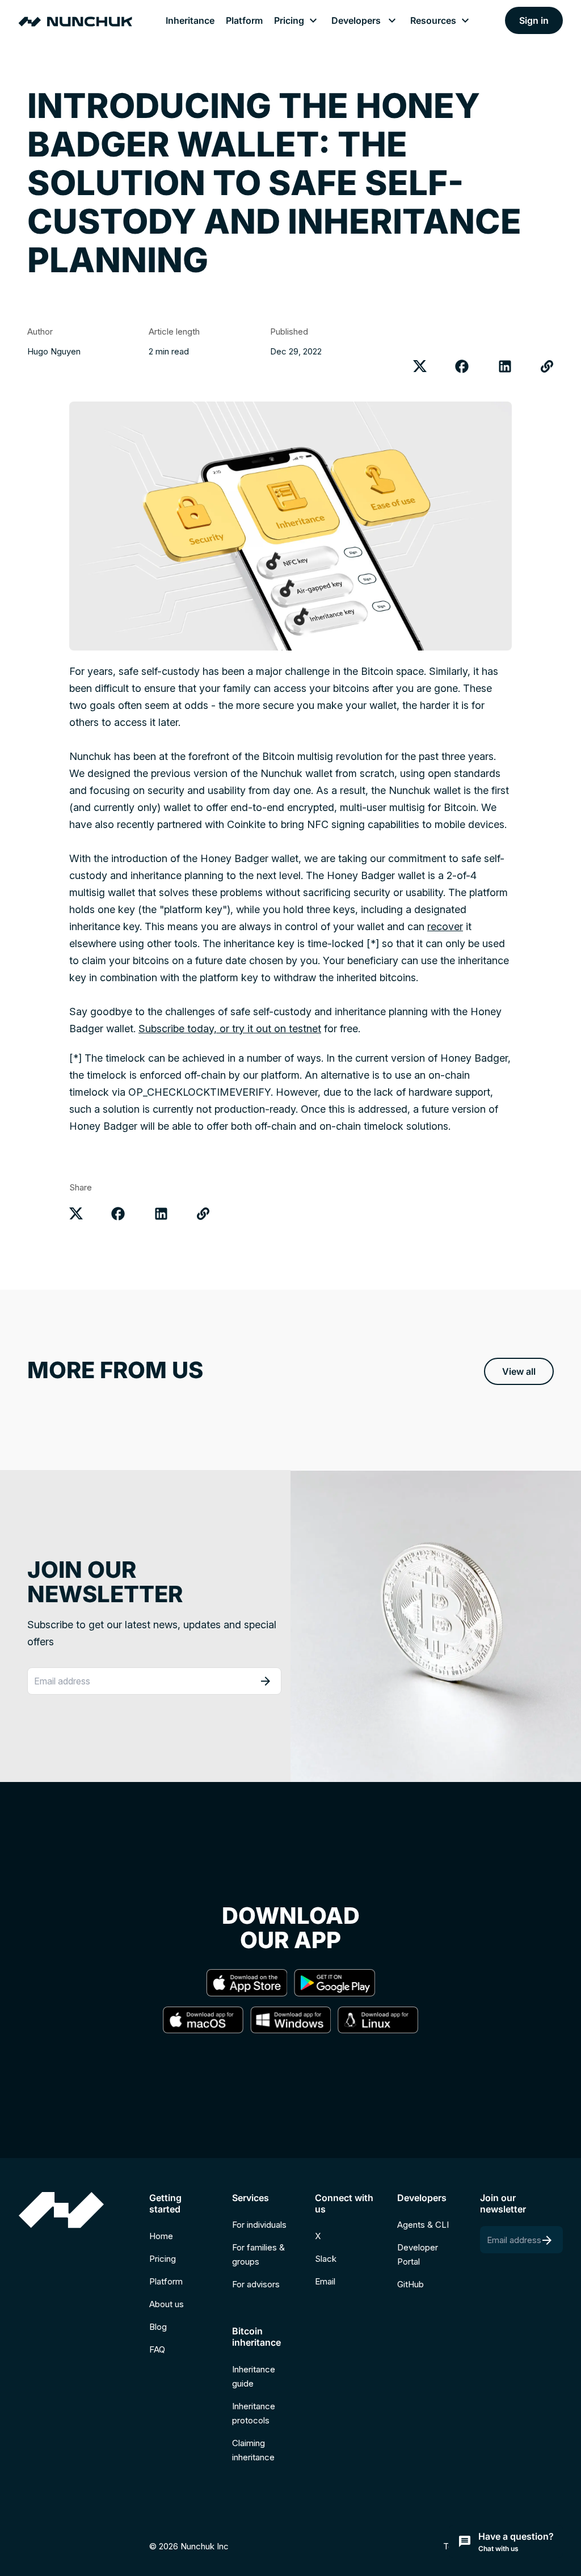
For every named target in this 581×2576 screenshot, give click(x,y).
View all (519, 1371)
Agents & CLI (423, 2225)
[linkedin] (505, 366)
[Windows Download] (290, 2022)
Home (161, 2236)
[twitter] (420, 366)
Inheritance (190, 20)
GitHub (411, 2284)
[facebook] (462, 366)
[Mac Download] (203, 2022)
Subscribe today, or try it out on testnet (230, 1029)
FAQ (157, 2349)
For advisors (256, 2284)
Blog (158, 2327)
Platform (244, 20)
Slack (326, 2259)
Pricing (289, 20)
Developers (358, 20)
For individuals (259, 2225)
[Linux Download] (378, 2022)
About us (167, 2304)
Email (325, 2281)
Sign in (534, 20)
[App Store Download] (247, 1984)
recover (445, 926)
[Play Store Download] (334, 1984)
